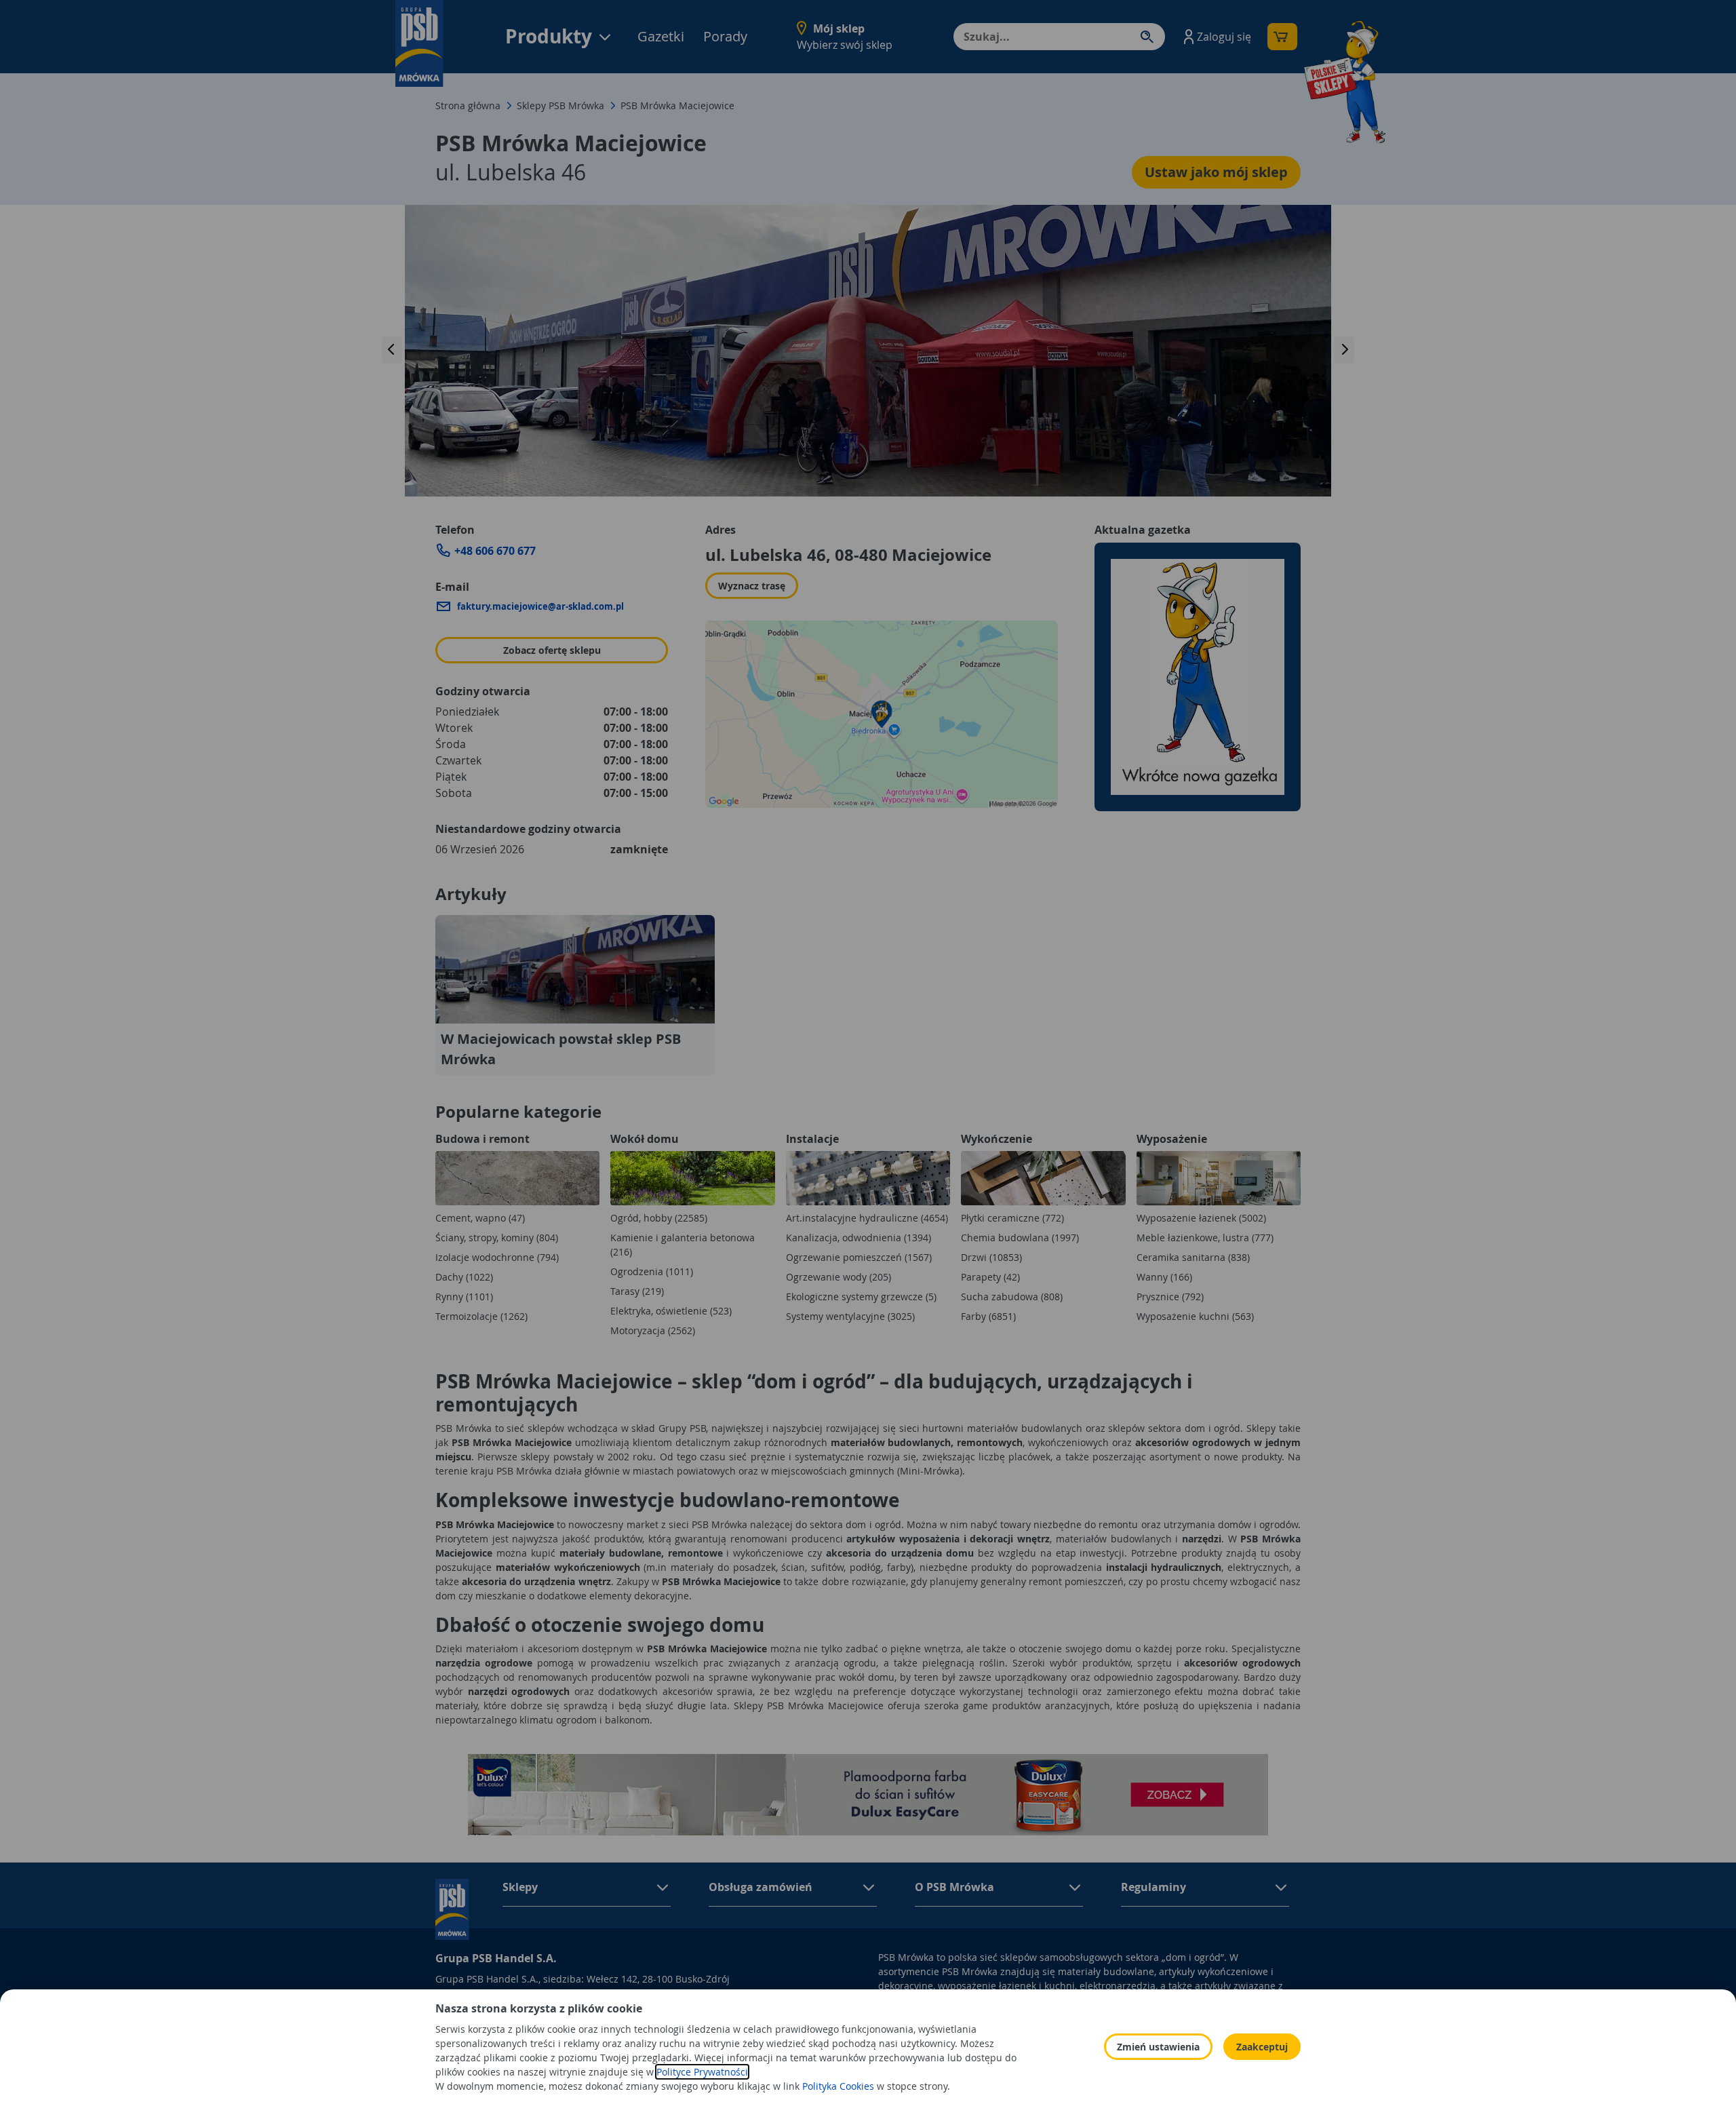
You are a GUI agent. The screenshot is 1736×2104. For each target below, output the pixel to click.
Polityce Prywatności (702, 2072)
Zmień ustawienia (1158, 2047)
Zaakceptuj (1262, 2047)
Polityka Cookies (838, 2086)
